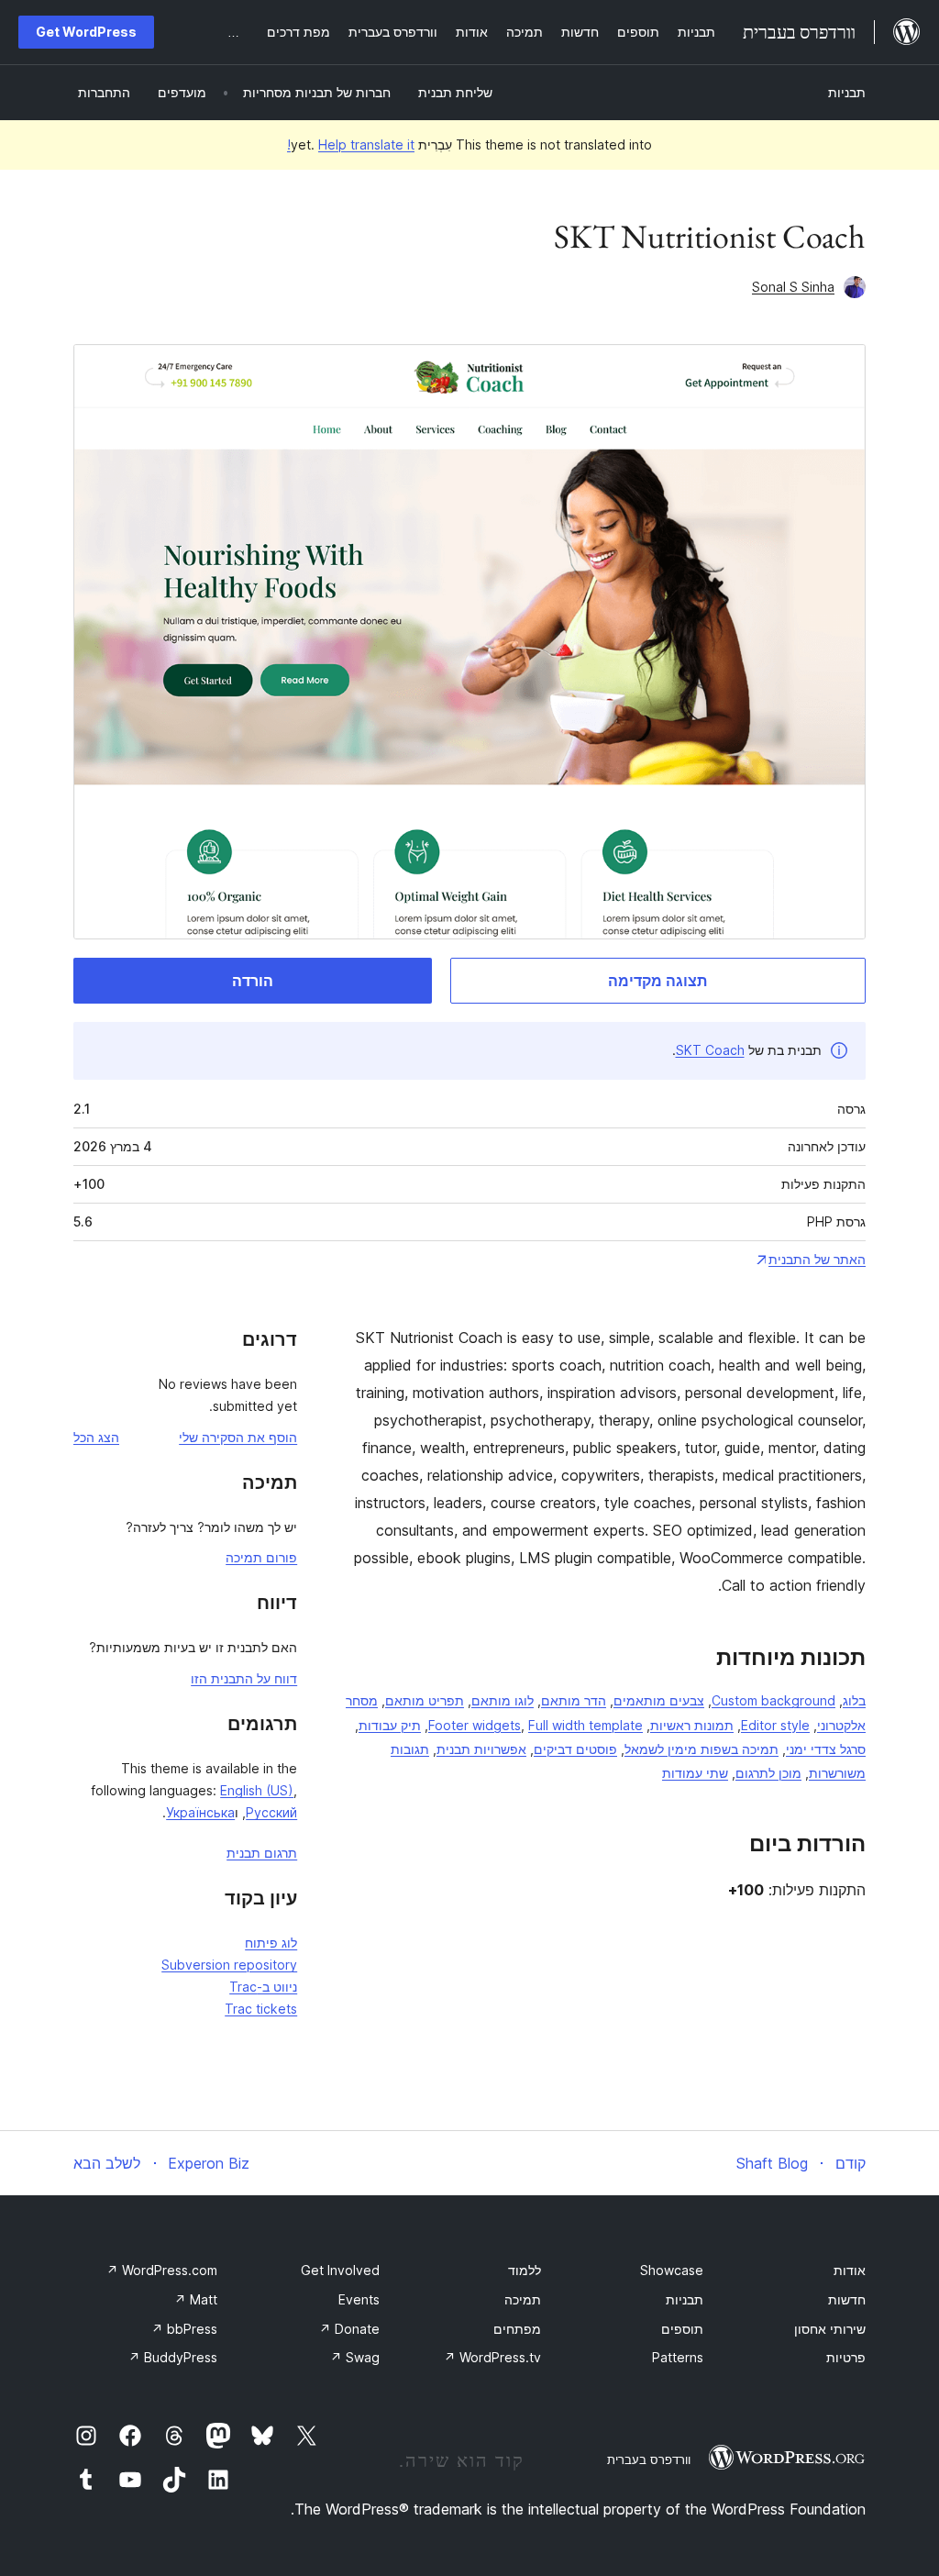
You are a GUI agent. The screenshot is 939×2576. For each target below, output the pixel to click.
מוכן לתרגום (768, 1773)
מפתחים (517, 2329)
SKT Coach (710, 1050)
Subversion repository (229, 1965)
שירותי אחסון (830, 2329)
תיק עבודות (390, 1725)
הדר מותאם (574, 1700)
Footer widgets (475, 1725)
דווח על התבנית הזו (244, 1678)
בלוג (854, 1700)
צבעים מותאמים (659, 1700)
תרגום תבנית (262, 1853)
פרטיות (846, 2357)
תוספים (682, 2329)
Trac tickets (261, 2009)
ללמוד (525, 2270)
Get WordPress (86, 32)
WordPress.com (162, 2270)
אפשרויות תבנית (481, 1749)
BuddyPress (173, 2357)
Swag (355, 2357)
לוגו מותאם (503, 1700)
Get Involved (340, 2270)
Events (359, 2299)
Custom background (773, 1700)
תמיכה (523, 2299)
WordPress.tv (492, 2357)
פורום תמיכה (261, 1557)
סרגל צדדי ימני (826, 1749)
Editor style (775, 1725)
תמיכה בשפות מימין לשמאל (701, 1749)
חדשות (847, 2299)
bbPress (184, 2329)
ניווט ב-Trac (263, 1987)
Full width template (585, 1725)
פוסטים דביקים (575, 1749)
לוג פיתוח (271, 1943)
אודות (850, 2270)
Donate (349, 2329)
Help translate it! (351, 144)
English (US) (257, 1790)
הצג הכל (96, 1437)
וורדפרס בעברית (649, 2459)
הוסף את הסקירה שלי (238, 1437)
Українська (200, 1812)
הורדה (253, 981)
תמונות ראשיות (692, 1725)
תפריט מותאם (425, 1700)
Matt (196, 2299)
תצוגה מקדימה (657, 981)
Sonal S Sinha (793, 287)
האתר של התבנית (817, 1259)
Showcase (672, 2270)
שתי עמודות (695, 1773)
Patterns (678, 2357)
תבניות (847, 92)
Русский (271, 1812)
